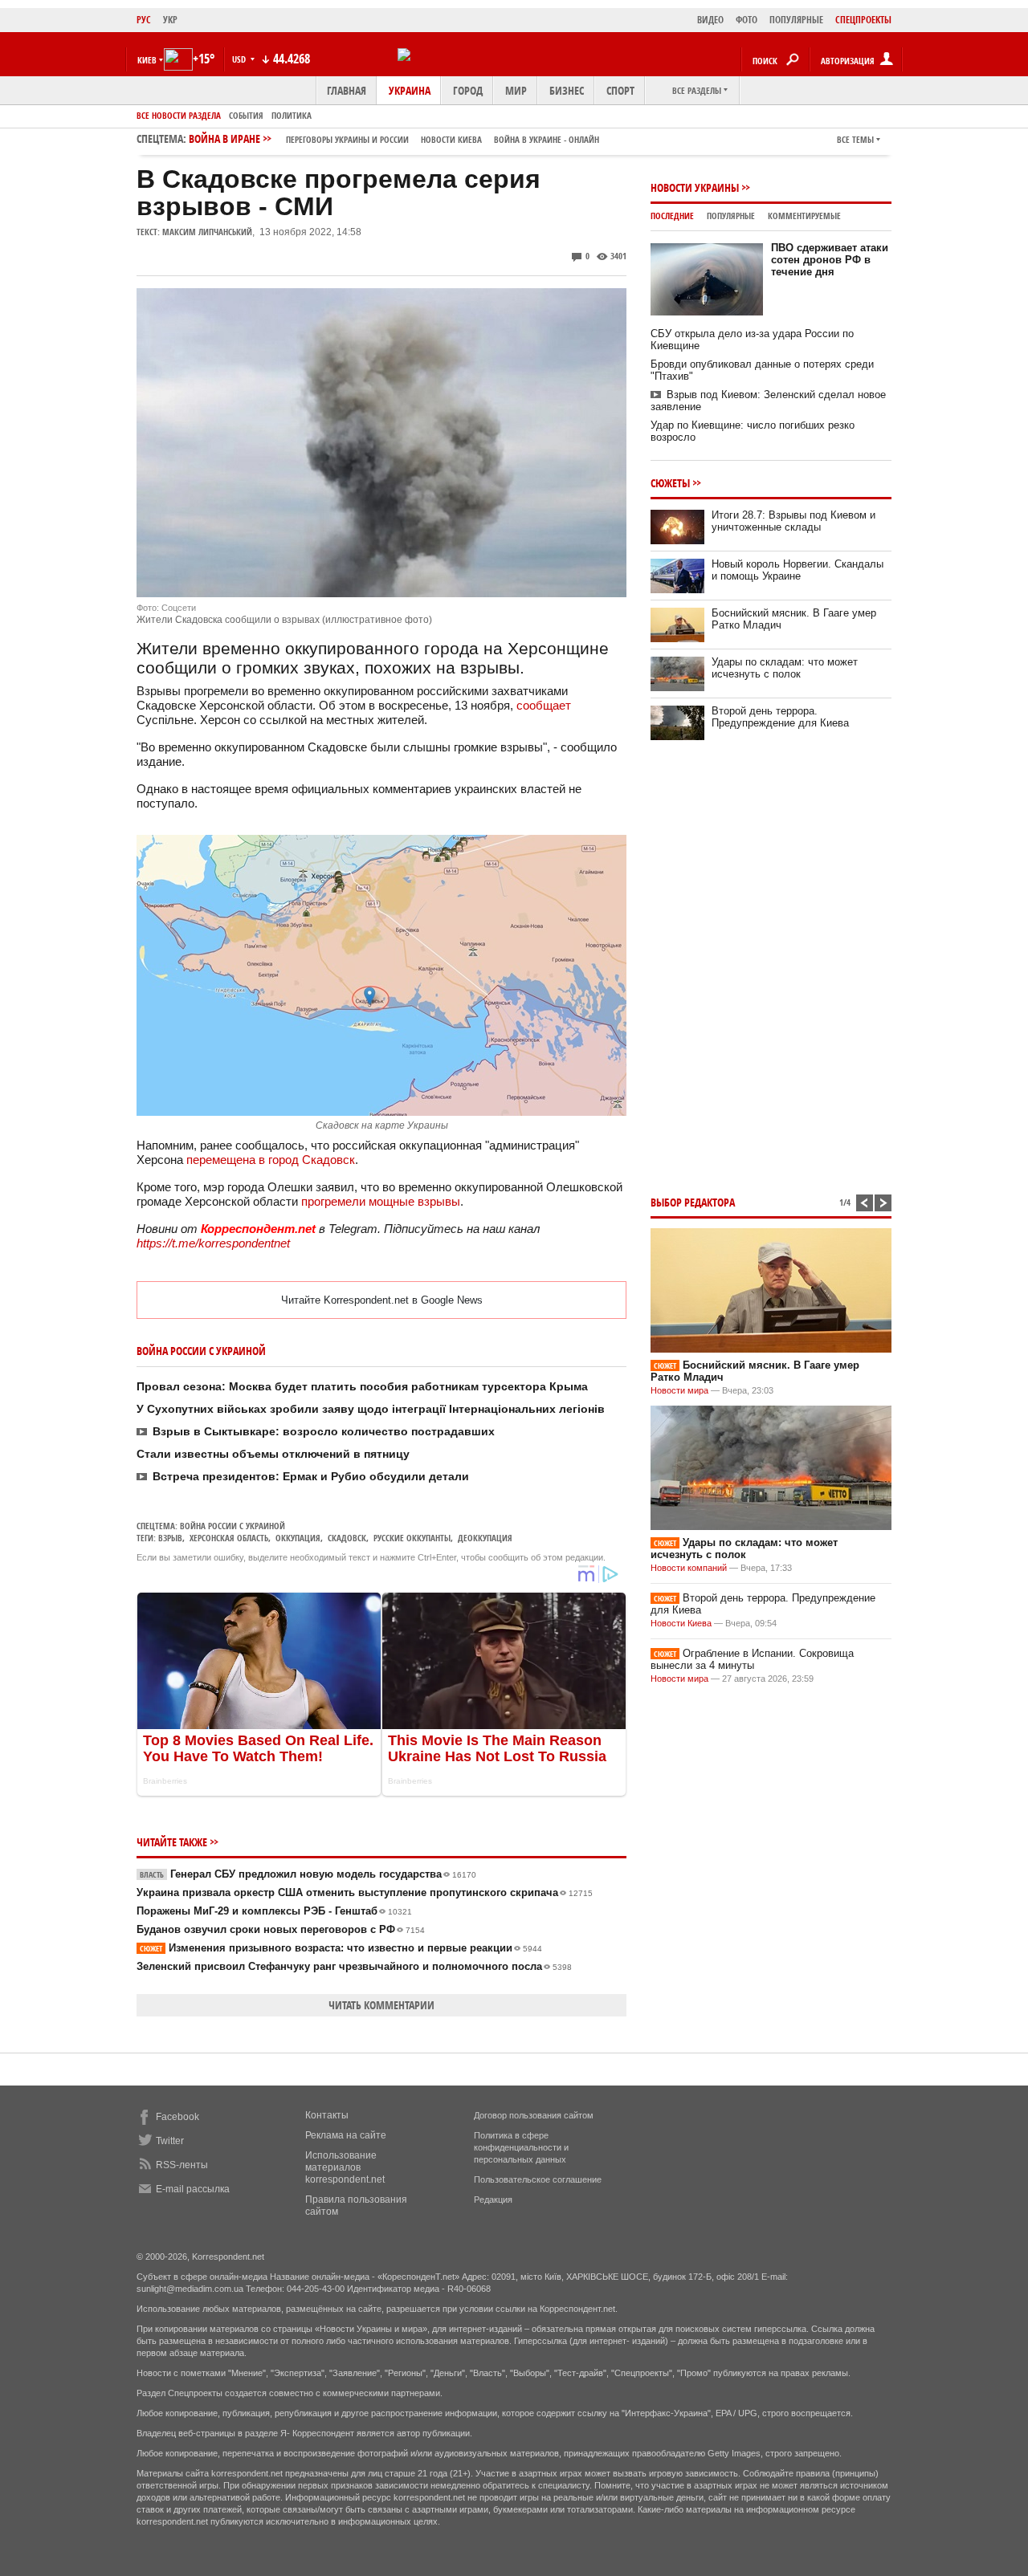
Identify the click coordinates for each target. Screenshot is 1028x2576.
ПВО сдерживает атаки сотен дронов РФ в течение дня (830, 260)
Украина (410, 90)
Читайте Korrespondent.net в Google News (382, 1300)
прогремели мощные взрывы (381, 1201)
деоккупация (485, 1538)
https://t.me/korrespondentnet (213, 1243)
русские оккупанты (412, 1538)
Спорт (620, 90)
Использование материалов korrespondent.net (345, 2167)
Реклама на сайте (346, 2135)
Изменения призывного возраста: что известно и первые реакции (341, 1948)
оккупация (298, 1538)
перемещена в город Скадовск (271, 1160)
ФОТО (747, 20)
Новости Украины (695, 187)
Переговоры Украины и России (347, 139)
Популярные (731, 216)
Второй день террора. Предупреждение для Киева (780, 717)
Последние (672, 216)
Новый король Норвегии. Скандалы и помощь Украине (798, 570)
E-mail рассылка (193, 2189)
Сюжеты (670, 483)
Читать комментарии (381, 2005)
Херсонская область (229, 1538)
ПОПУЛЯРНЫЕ (796, 20)
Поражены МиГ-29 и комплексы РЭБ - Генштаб (274, 1911)
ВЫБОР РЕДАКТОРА (693, 1202)
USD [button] (240, 59)
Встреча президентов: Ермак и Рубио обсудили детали (311, 1476)
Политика (292, 115)
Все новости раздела (179, 115)
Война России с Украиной (233, 1526)
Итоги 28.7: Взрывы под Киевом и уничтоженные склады (793, 521)
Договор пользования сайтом (534, 2115)
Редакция (493, 2200)
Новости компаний (689, 1568)
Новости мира (679, 1390)
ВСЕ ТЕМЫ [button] (855, 139)
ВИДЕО (710, 20)
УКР (170, 20)
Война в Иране (394, 138)
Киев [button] (147, 60)
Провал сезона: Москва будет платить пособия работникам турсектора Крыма (362, 1386)
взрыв (170, 1538)
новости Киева (451, 139)
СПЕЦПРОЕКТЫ (863, 20)
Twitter (170, 2141)
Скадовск (347, 1538)
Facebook (177, 2117)
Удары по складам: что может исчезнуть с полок (785, 668)
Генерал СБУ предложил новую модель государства (308, 1874)
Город (468, 90)
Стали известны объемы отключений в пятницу (273, 1454)
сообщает (544, 705)
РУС (144, 20)
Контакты (327, 2115)
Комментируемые (804, 216)
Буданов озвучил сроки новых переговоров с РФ (281, 1929)
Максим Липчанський (207, 232)
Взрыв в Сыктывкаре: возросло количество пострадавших (324, 1431)
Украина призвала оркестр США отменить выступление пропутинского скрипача (365, 1892)
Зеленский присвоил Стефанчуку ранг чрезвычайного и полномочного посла (354, 1966)
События (246, 115)
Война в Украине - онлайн (547, 139)
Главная (347, 90)
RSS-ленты (182, 2165)
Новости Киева (681, 1623)
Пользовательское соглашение (538, 2179)
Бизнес (567, 90)
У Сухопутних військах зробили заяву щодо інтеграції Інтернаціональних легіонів (371, 1409)
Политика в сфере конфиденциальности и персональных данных (521, 2147)
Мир (516, 90)
